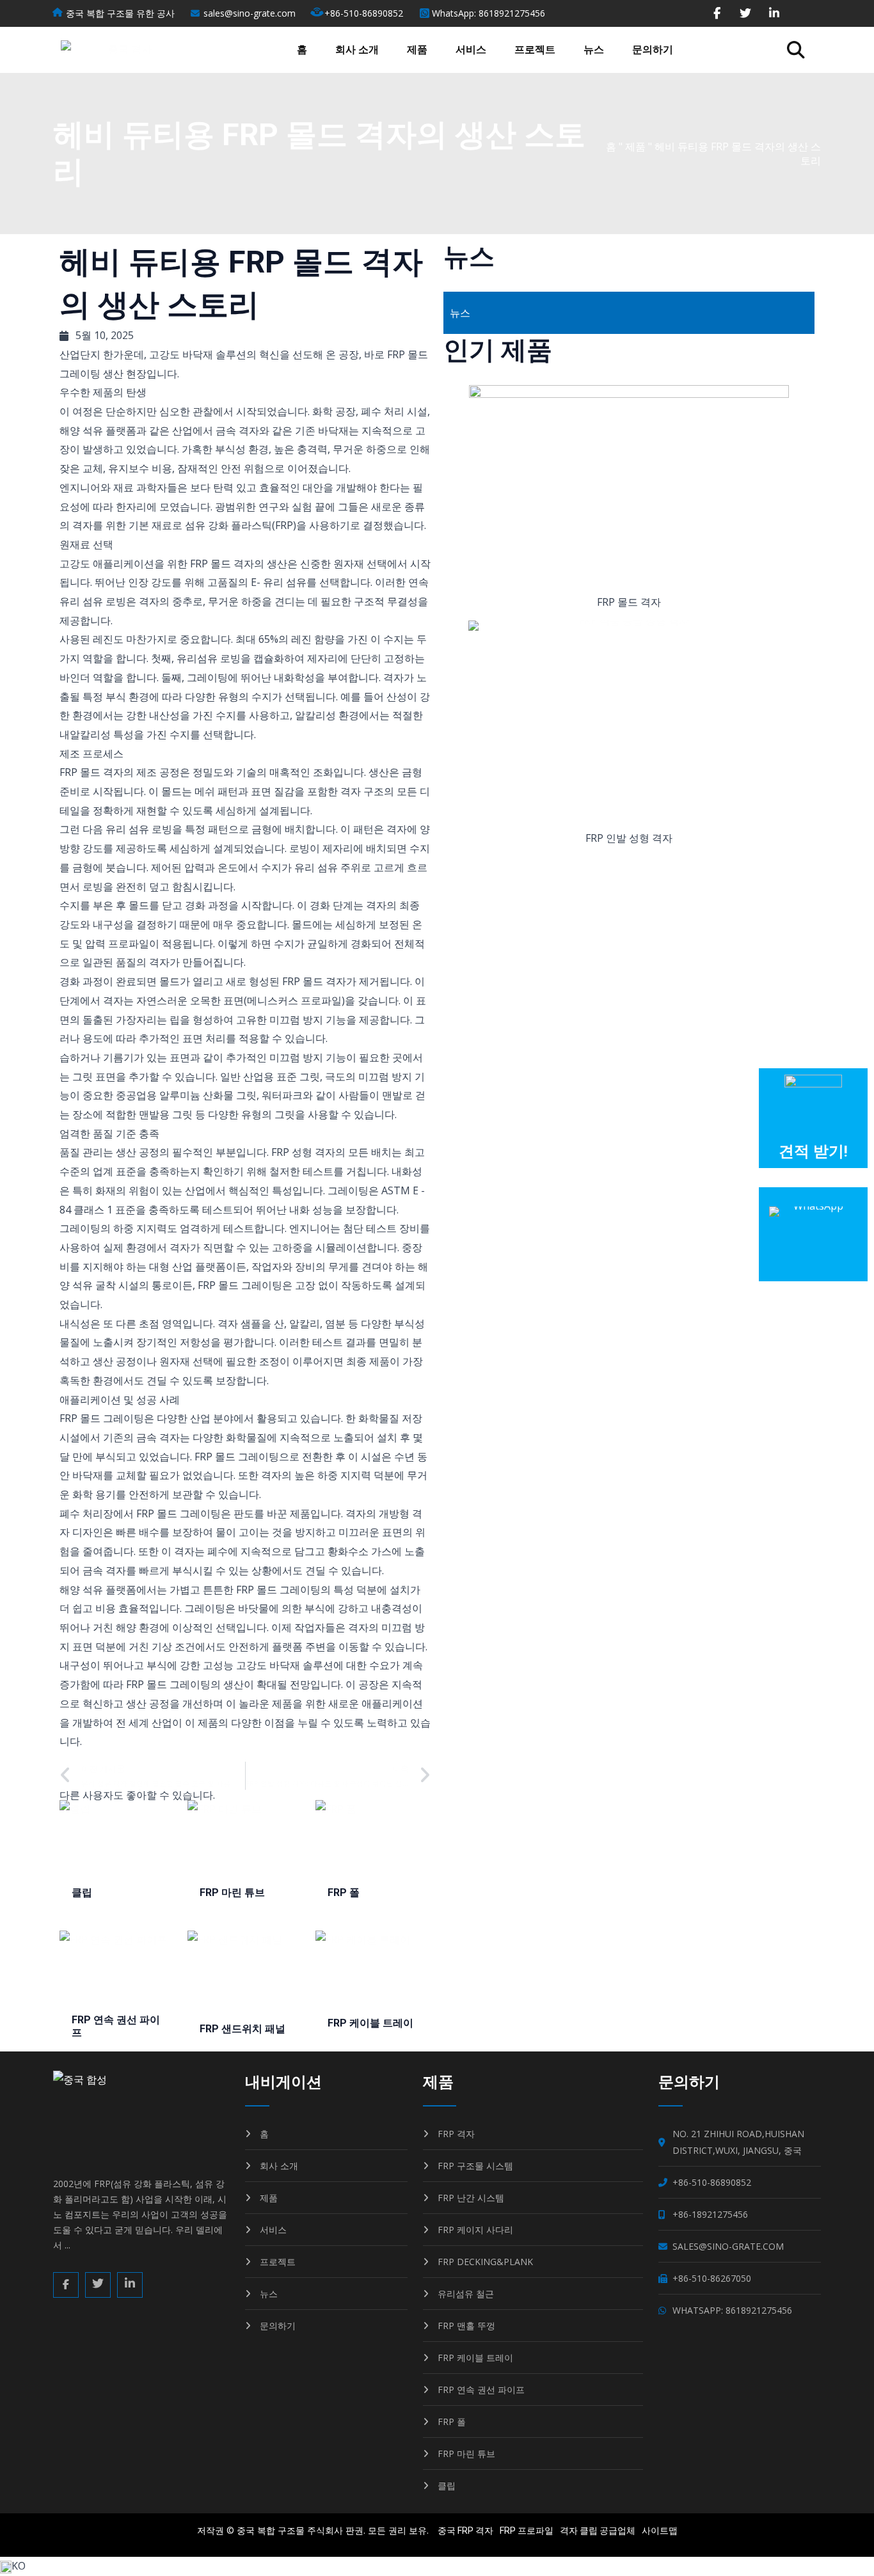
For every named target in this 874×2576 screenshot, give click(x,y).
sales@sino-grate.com (250, 13)
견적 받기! (813, 1152)
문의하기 (653, 50)
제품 (417, 50)
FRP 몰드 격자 (629, 602)
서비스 (471, 50)
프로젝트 (535, 50)
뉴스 (594, 50)
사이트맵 (660, 2531)
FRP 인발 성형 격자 (629, 838)
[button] (796, 50)
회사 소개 (357, 50)
